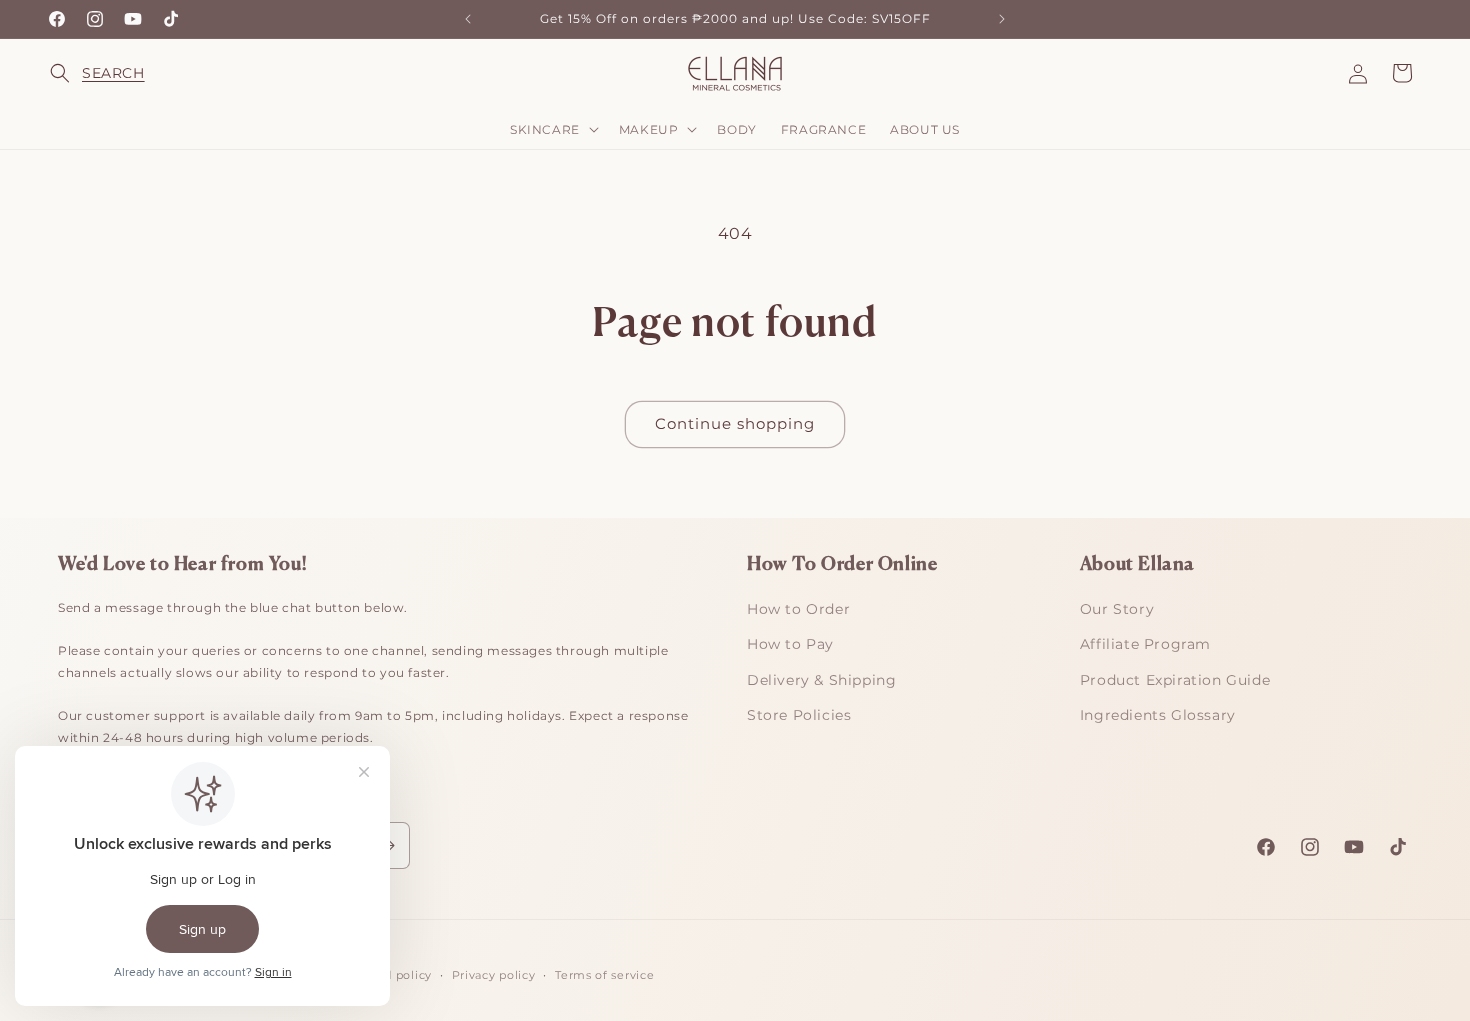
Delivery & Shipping (821, 680)
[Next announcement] (1002, 19)
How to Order (798, 609)
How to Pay (790, 644)
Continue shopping (735, 423)
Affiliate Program (1145, 644)
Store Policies (799, 715)
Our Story (1117, 609)
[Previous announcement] (468, 19)
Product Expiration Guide (1175, 680)
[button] (72, 73)
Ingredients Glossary (1158, 715)
